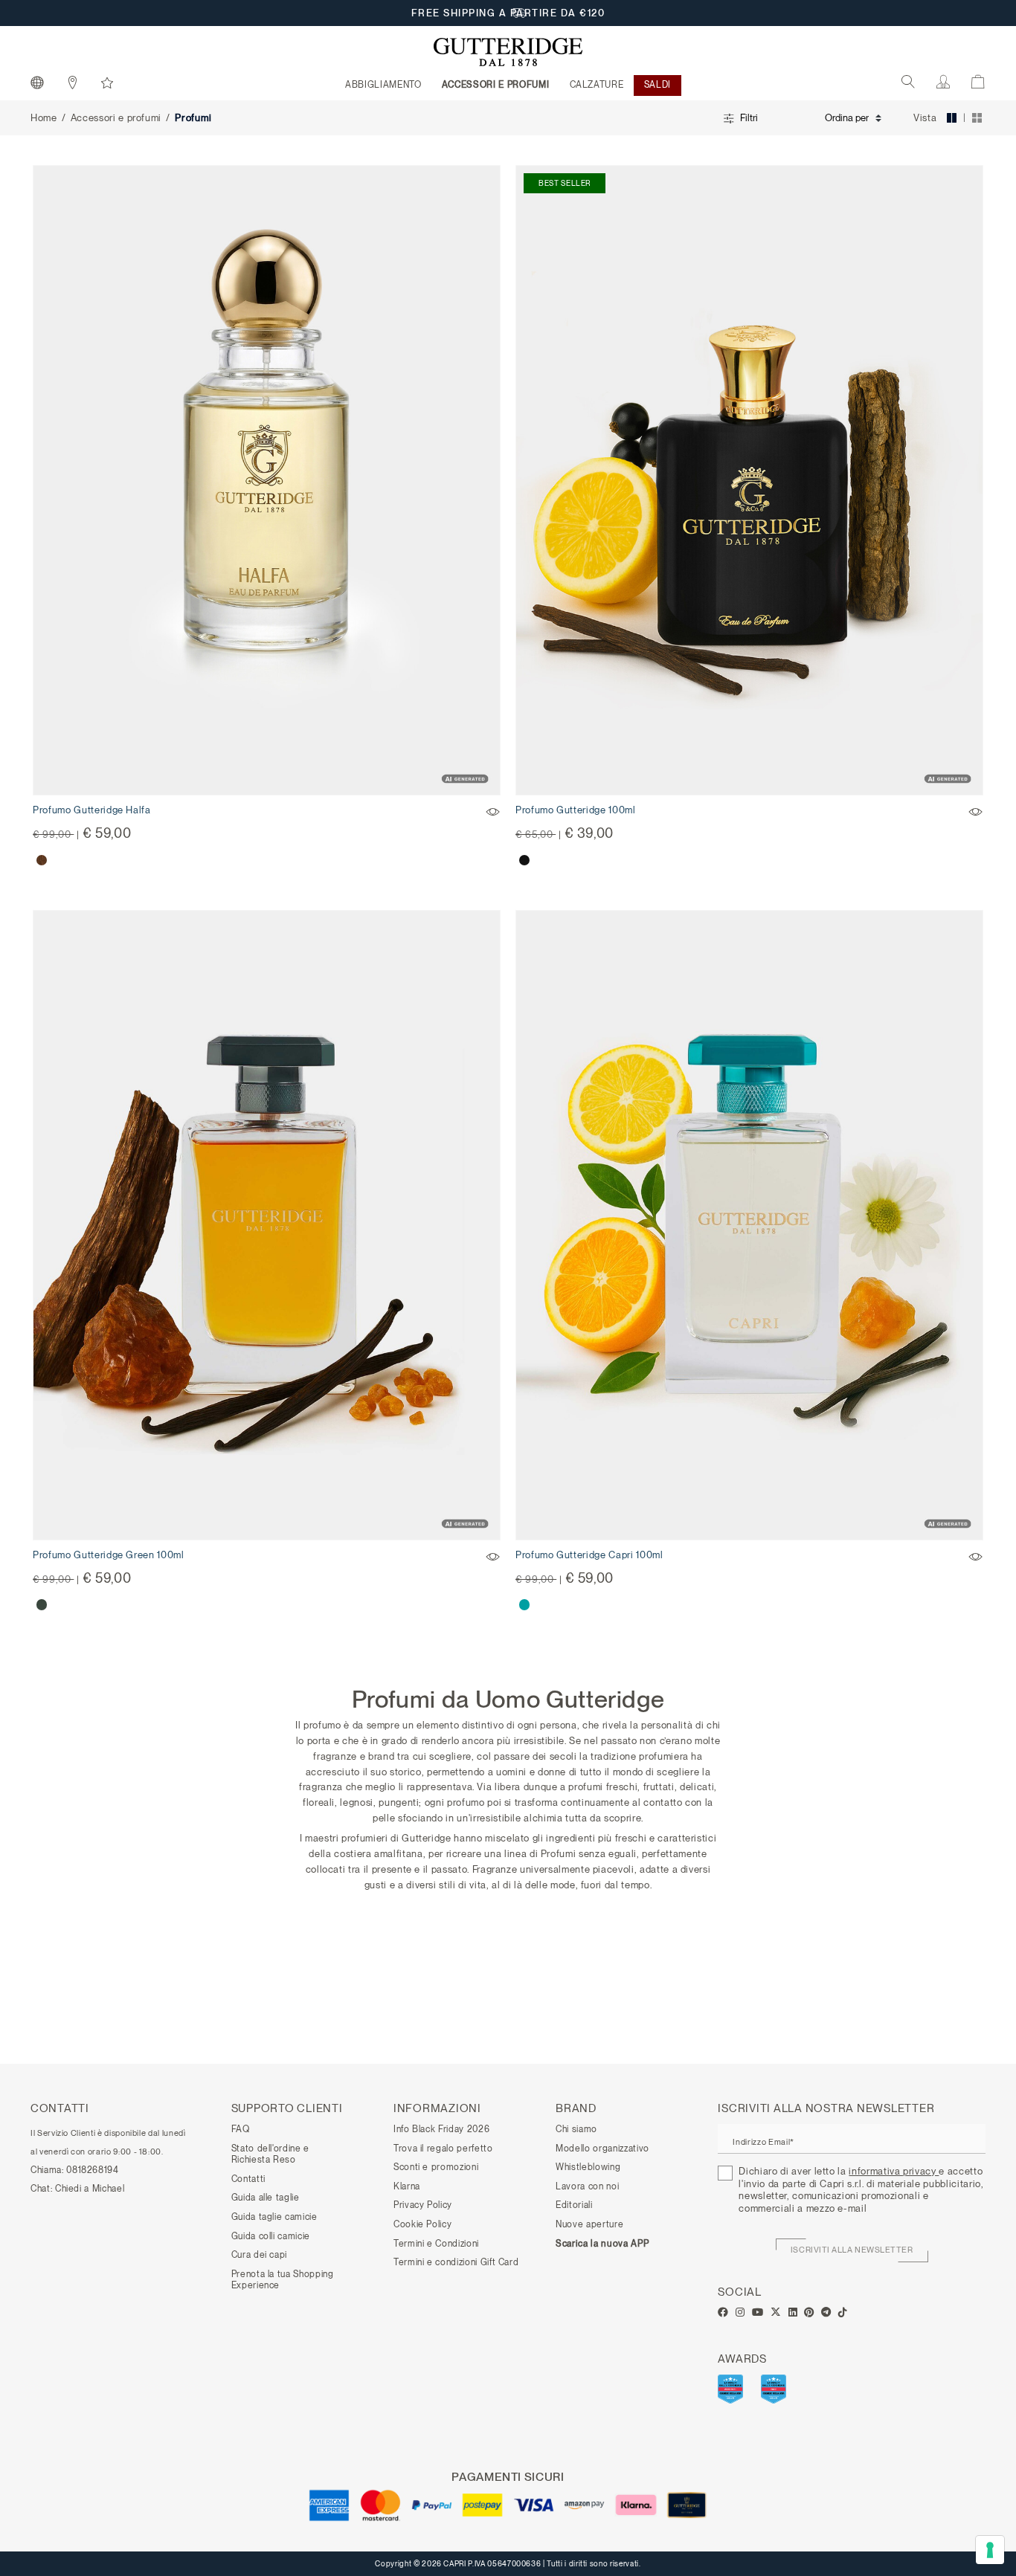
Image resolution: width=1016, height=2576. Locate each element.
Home (44, 118)
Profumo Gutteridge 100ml (576, 810)
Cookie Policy (422, 2224)
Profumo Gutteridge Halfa (92, 810)
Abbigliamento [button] (383, 85)
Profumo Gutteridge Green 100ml (109, 1555)
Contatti (248, 2179)
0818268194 (93, 2170)
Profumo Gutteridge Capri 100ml (589, 1555)
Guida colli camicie (271, 2236)
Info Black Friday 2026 (441, 2129)
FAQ (241, 2129)
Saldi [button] (657, 85)
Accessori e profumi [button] (495, 85)
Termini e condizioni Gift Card (456, 2262)
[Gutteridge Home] (508, 52)
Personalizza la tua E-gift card (508, 13)
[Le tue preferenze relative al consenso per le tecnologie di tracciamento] (990, 2550)
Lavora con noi (587, 2186)
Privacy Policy (423, 2205)
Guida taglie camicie (274, 2217)
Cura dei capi (259, 2255)
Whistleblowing (588, 2167)
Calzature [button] (597, 85)
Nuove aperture (589, 2224)
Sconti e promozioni (436, 2167)
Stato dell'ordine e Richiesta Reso (270, 2154)
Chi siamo (576, 2129)
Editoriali (574, 2205)
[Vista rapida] (493, 814)
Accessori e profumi (116, 118)
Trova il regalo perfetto (443, 2149)
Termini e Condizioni (436, 2244)
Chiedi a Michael (90, 2189)
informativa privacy (894, 2171)
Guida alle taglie (266, 2198)
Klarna (407, 2186)
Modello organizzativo (602, 2149)
